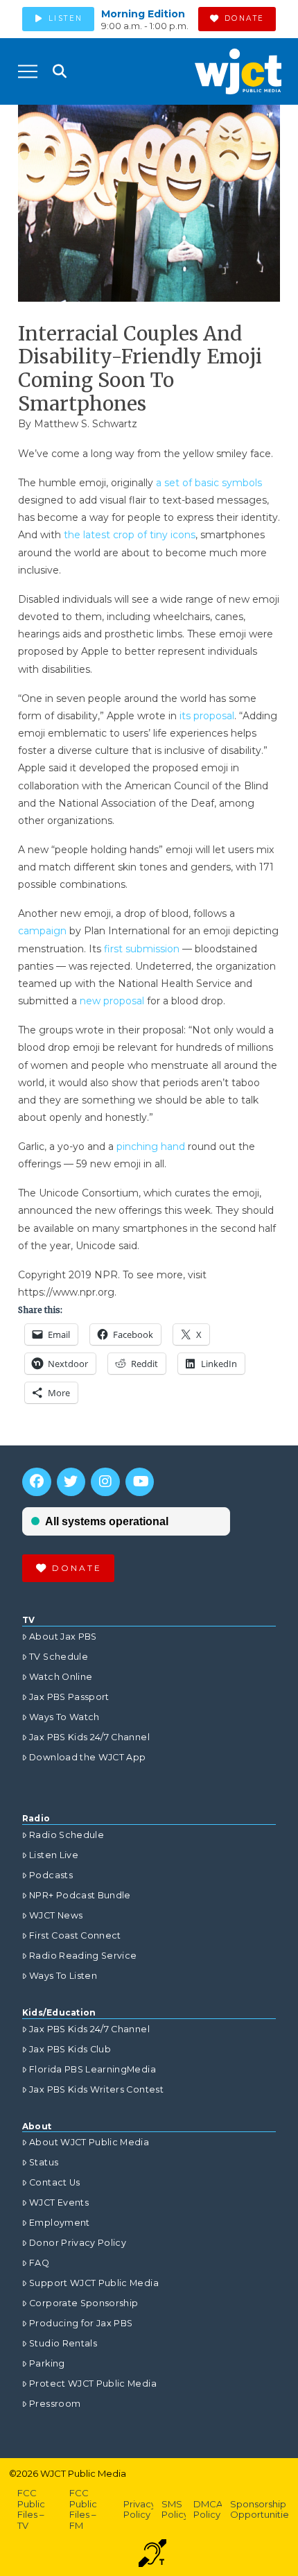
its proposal (207, 716)
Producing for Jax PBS (81, 2323)
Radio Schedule (67, 1835)
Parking (47, 2363)
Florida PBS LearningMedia (93, 2069)
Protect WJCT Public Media (93, 2384)
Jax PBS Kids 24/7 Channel (89, 1737)
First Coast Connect (75, 1935)
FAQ (39, 2263)
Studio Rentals (63, 2343)
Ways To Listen (63, 1976)
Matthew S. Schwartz (86, 424)
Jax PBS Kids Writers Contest (96, 2089)
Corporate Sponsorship (84, 2303)
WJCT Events (59, 2203)
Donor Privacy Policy (78, 2243)
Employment (60, 2223)
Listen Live (54, 1855)
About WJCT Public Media (89, 2142)
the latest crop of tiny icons (130, 535)
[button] (28, 71)
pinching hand (152, 1147)
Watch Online (61, 1677)
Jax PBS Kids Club (70, 2049)
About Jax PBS (63, 1637)
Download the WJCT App (87, 1757)
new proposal (112, 1001)
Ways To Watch (64, 1717)
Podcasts (51, 1875)
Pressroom (55, 2404)
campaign (44, 931)
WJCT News (56, 1915)
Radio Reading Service (83, 1956)
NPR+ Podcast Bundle (80, 1895)
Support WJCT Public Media (94, 2283)
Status (44, 2162)
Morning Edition (143, 14)
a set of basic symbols (209, 483)
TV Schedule (59, 1657)
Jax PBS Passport (69, 1697)
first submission (142, 949)
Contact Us (55, 2182)
